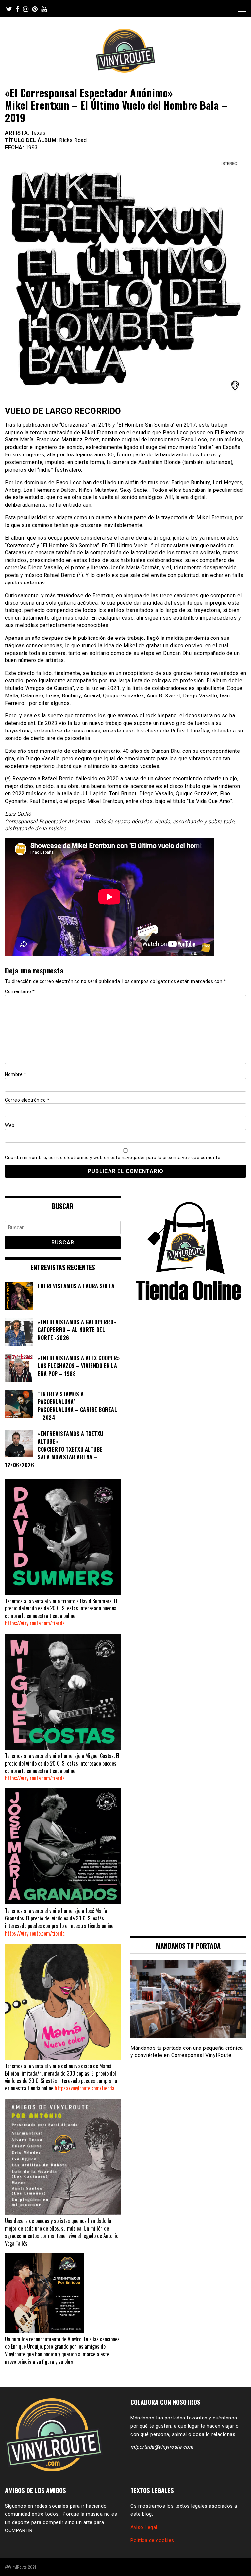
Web (10, 1125)
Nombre (16, 1074)
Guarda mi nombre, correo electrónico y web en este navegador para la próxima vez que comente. (113, 1158)
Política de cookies (152, 2540)
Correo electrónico (27, 1100)
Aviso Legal (144, 2527)
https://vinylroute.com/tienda (35, 1623)
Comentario (20, 991)
